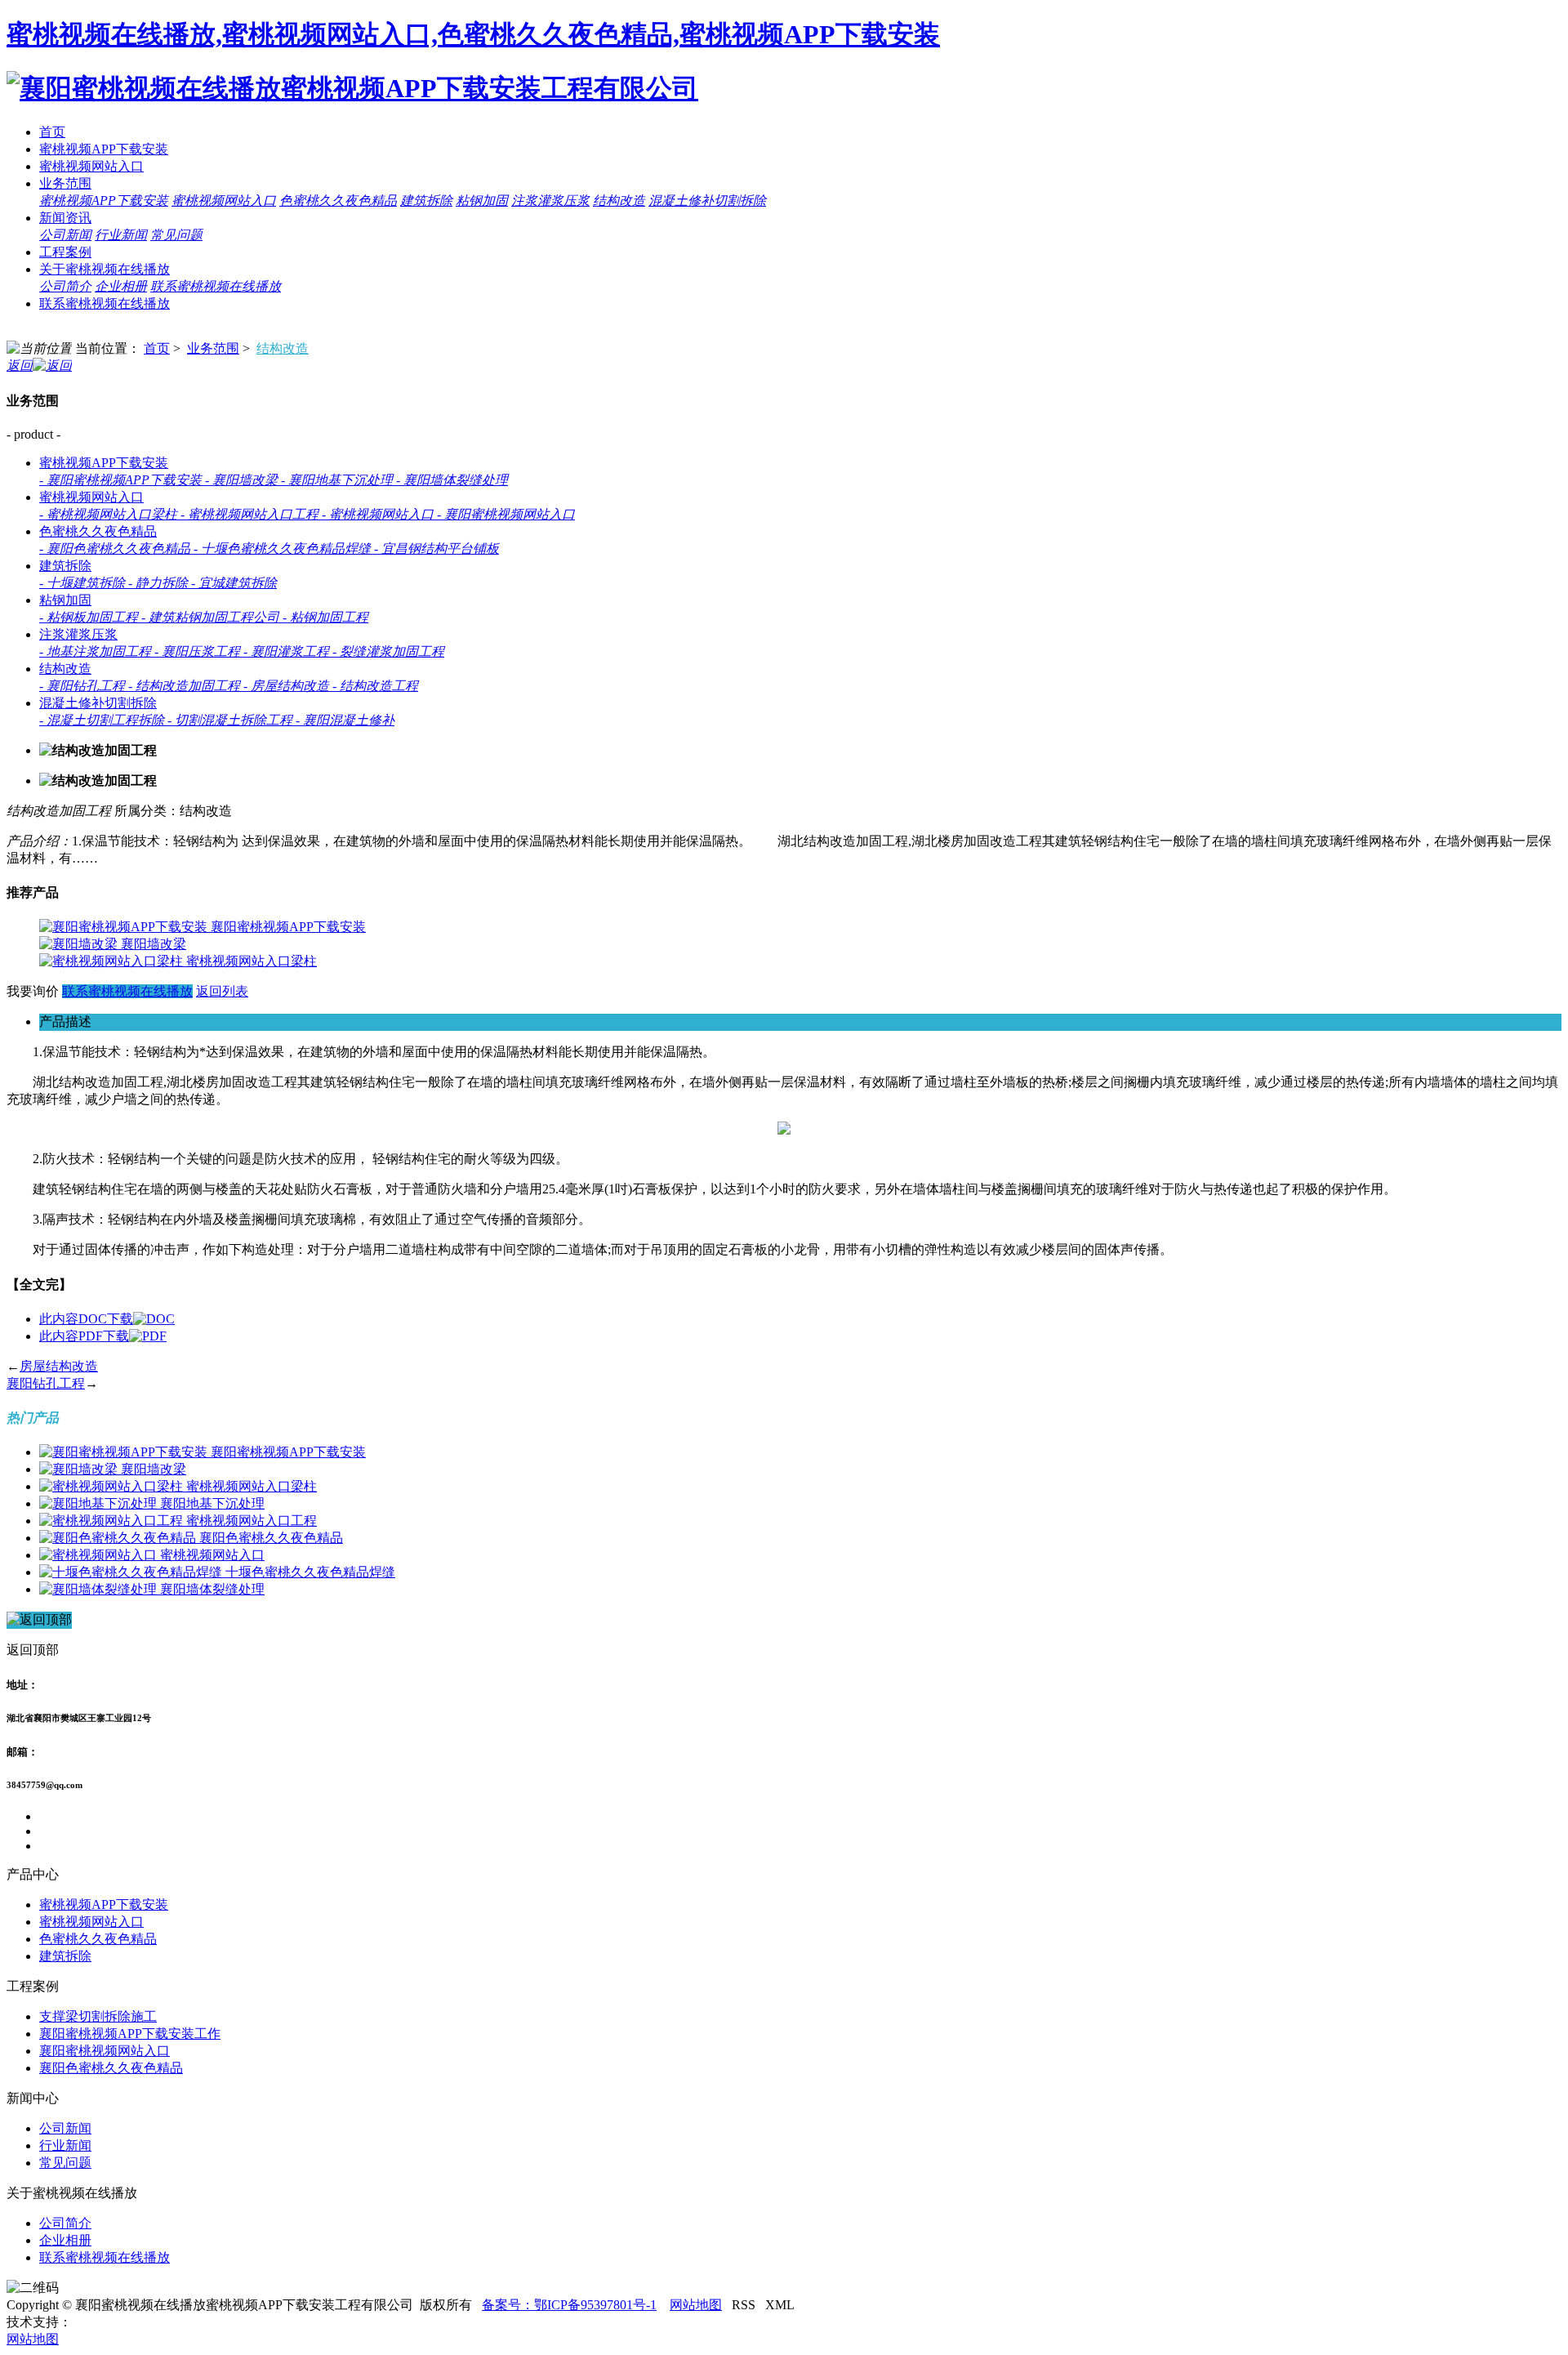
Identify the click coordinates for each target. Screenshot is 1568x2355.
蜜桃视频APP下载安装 (104, 149)
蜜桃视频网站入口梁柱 (252, 961)
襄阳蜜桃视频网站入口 (105, 2051)
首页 (52, 132)
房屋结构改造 (59, 1366)
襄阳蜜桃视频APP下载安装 (288, 927)
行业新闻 (121, 235)
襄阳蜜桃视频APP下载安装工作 (130, 2034)
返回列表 (222, 991)
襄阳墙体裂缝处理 (212, 1589)
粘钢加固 (482, 201)
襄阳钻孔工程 (46, 1383)
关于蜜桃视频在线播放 (105, 269)
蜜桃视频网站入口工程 (252, 1521)
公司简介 (65, 286)
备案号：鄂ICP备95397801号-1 (569, 2305)
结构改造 (619, 201)
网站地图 (696, 2305)
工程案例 (65, 252)
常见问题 (176, 235)
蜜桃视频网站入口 (91, 166)
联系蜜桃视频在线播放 (216, 286)
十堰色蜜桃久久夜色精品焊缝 (310, 1572)
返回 (20, 366)
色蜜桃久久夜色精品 (338, 201)
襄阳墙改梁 (154, 944)
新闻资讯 (65, 218)
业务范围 (65, 183)
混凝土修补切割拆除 (707, 201)
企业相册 (121, 286)
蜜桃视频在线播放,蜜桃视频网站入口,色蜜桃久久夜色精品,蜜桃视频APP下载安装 (473, 34)
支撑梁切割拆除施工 (98, 2016)
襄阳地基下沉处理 (212, 1503)
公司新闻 (65, 235)
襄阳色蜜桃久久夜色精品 (271, 1538)
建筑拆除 (426, 201)
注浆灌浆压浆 (550, 201)
